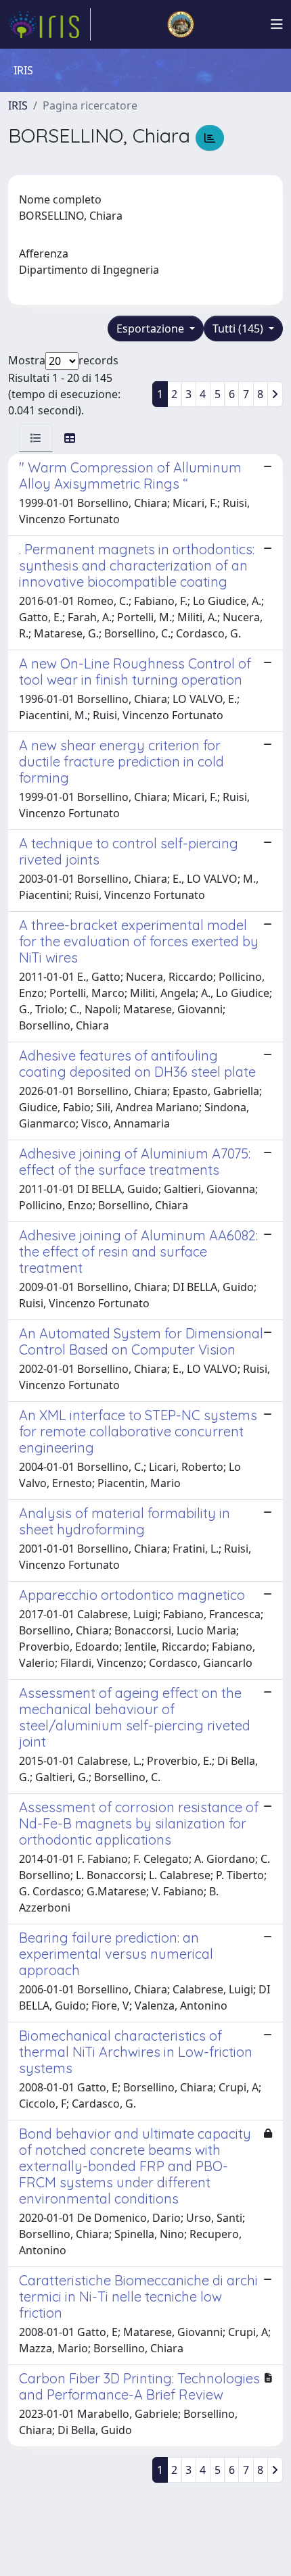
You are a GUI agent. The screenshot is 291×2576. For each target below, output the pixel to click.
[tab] (36, 438)
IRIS (18, 105)
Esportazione (152, 329)
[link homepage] (49, 24)
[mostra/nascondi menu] (277, 24)
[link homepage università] (181, 24)
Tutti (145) (239, 329)
